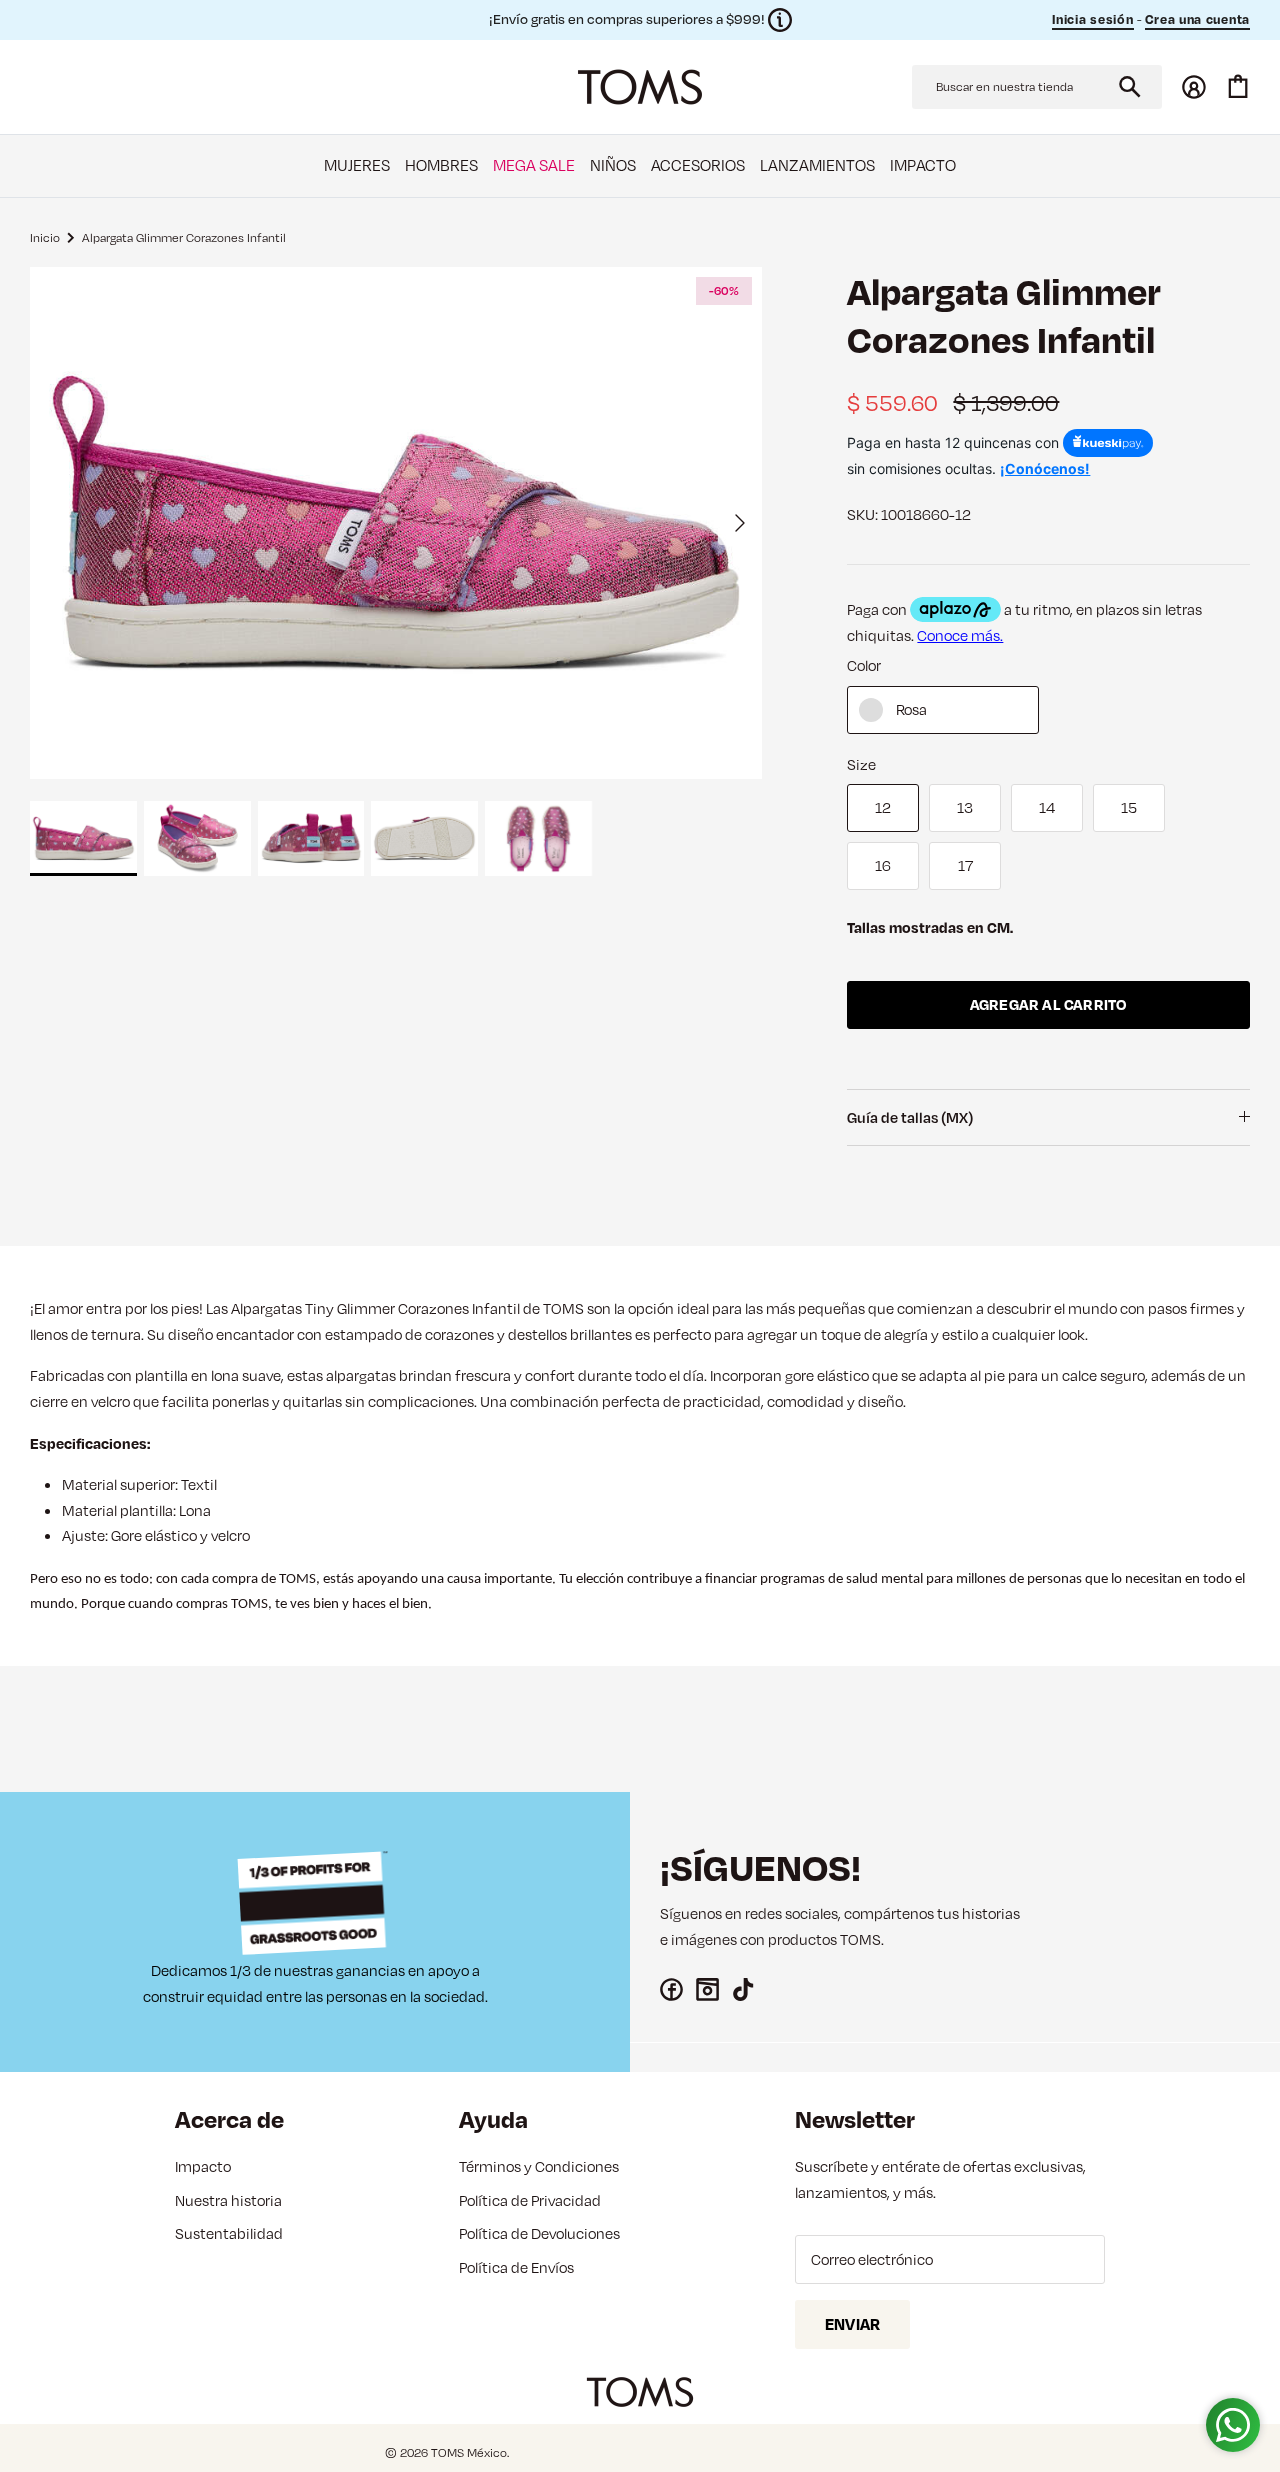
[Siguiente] (740, 523)
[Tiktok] (743, 1989)
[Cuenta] (1194, 87)
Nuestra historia (228, 2200)
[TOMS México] (640, 87)
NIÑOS (613, 165)
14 (1047, 807)
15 (1129, 807)
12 (883, 807)
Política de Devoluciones (539, 2233)
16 (883, 865)
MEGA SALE (534, 165)
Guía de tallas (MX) (910, 1117)
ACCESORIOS (698, 165)
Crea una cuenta (1198, 19)
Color (864, 665)
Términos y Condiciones (539, 2166)
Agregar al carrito (1049, 1004)
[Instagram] (707, 1989)
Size (861, 764)
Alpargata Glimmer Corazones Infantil (184, 236)
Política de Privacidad (530, 2200)
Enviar (852, 2324)
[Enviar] (1130, 87)
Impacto (203, 2166)
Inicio (45, 236)
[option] (396, 523)
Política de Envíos (516, 2267)
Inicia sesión (1092, 19)
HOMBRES (441, 165)
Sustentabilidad (229, 2233)
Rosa (911, 709)
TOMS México (469, 2452)
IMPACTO (923, 165)
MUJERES (357, 165)
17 (965, 865)
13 (965, 807)
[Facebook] (671, 1989)
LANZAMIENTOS (817, 165)
